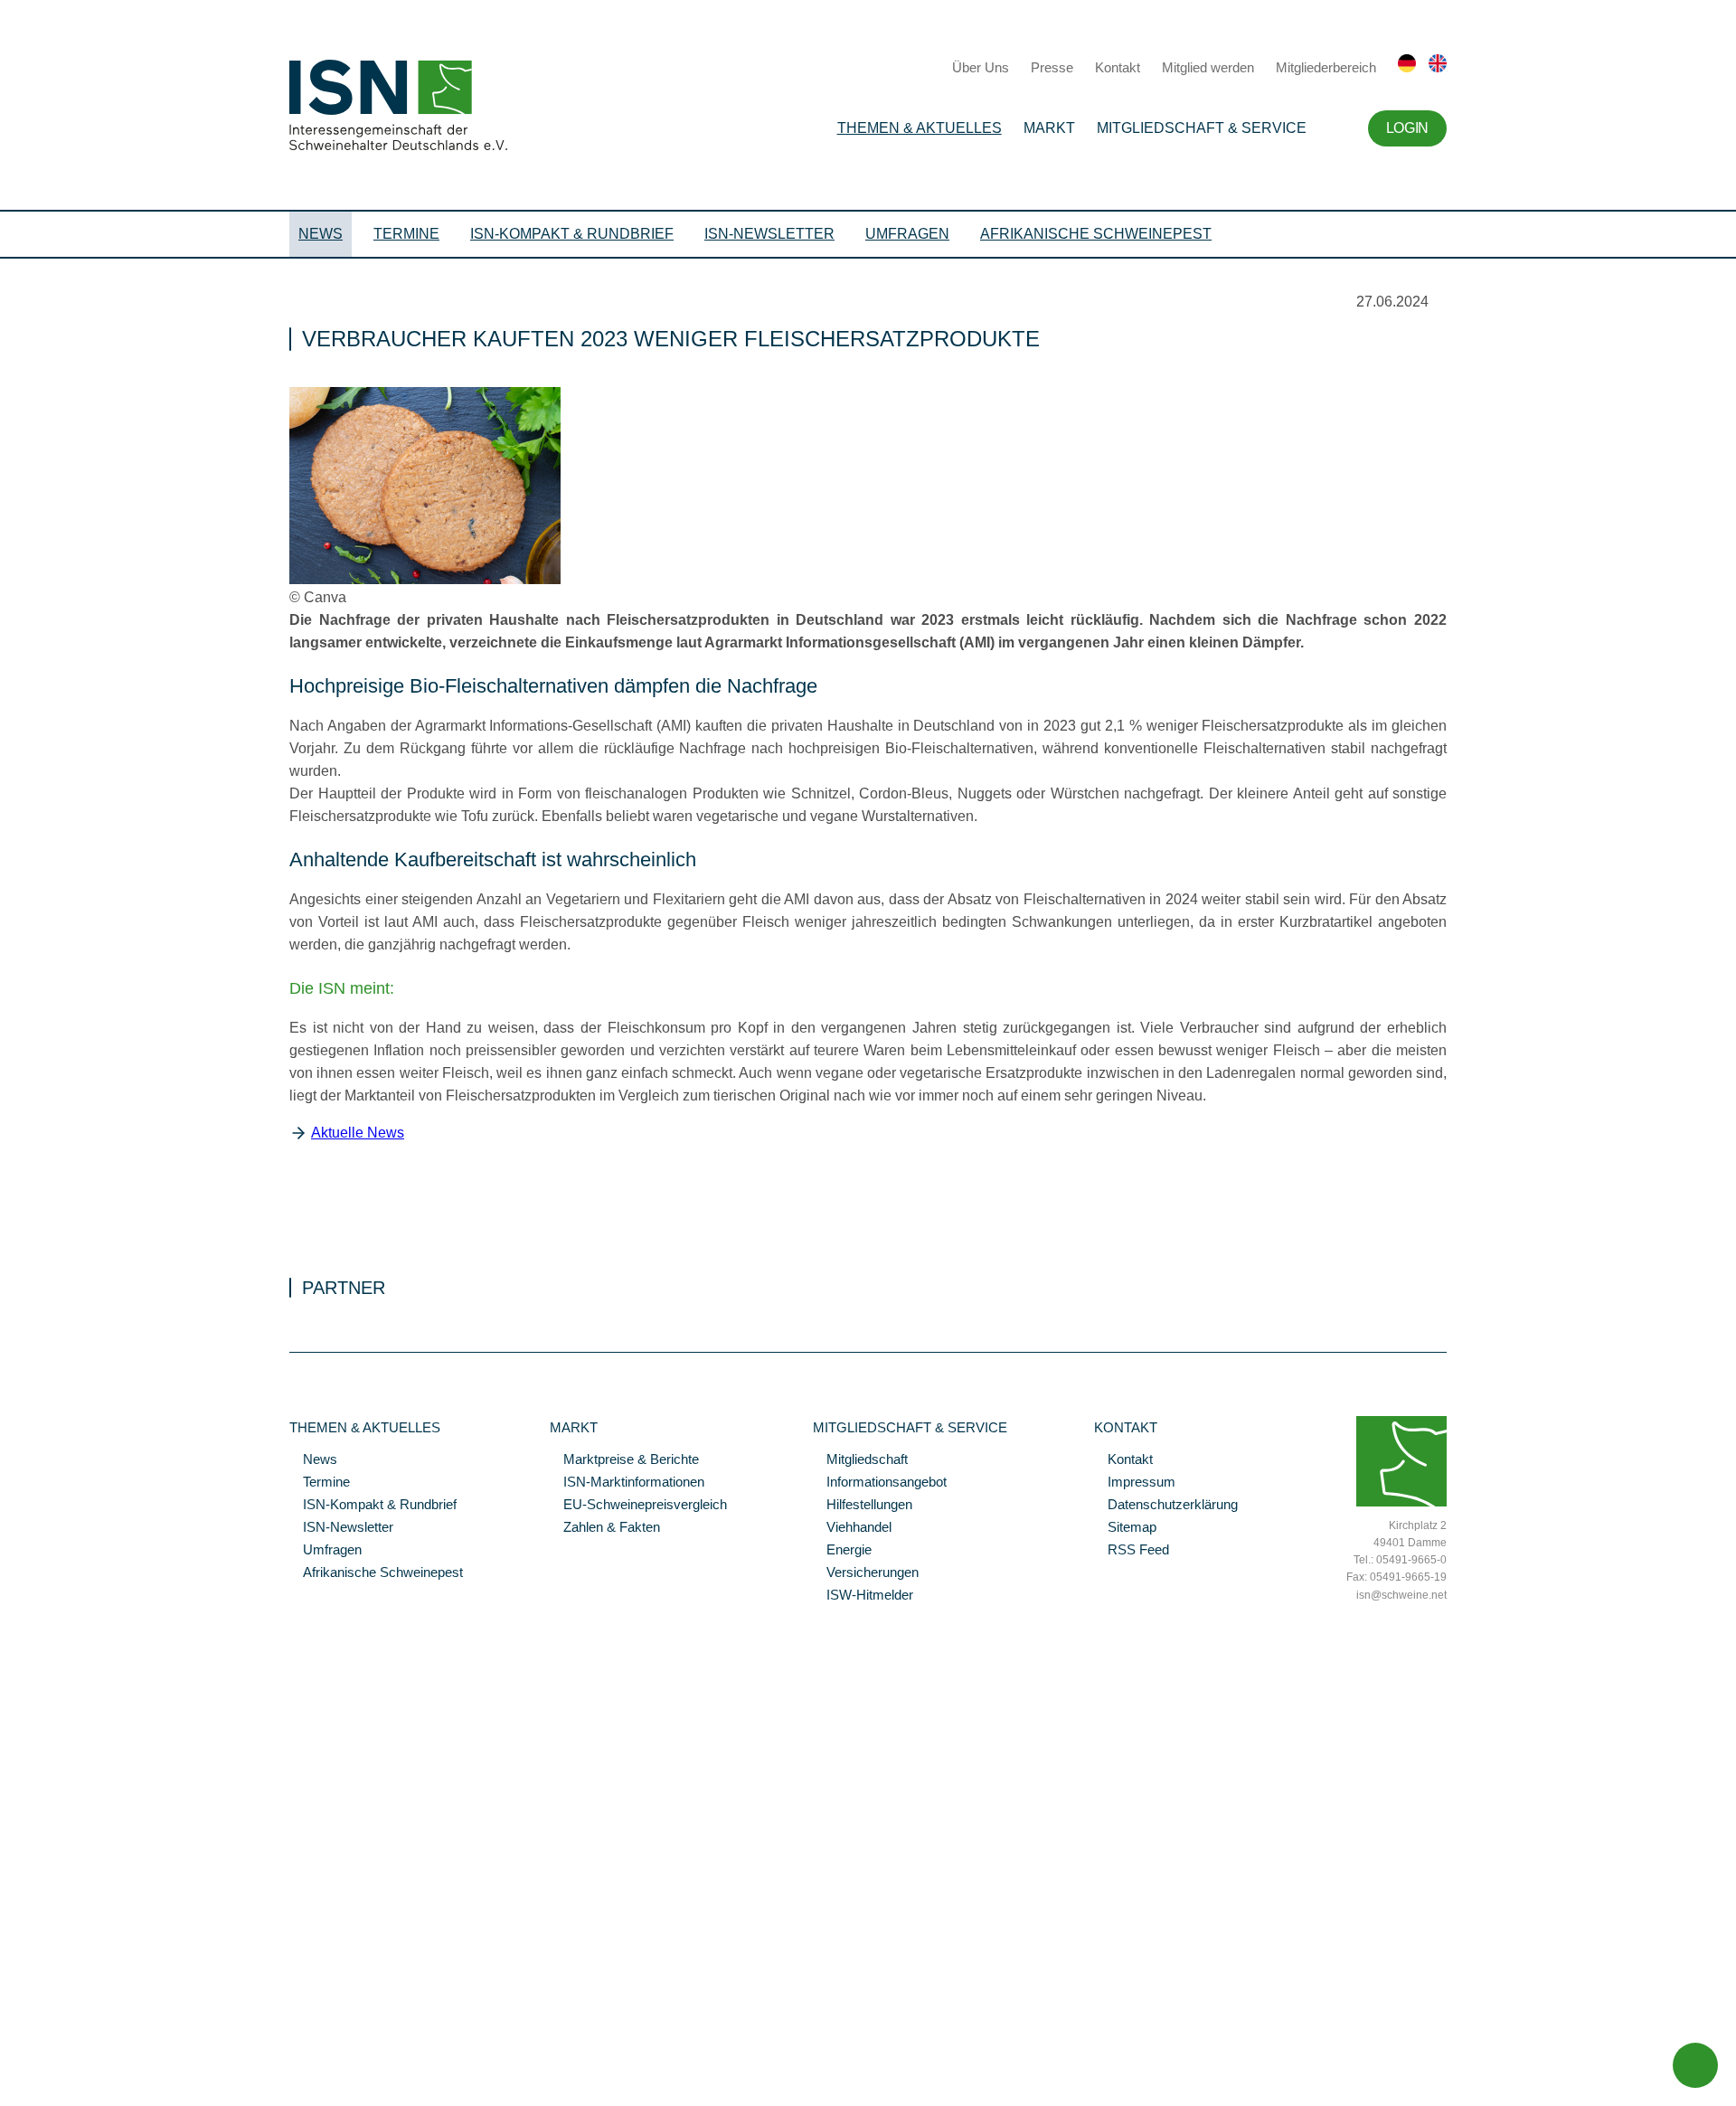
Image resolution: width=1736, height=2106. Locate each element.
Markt (1049, 128)
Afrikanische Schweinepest (1096, 234)
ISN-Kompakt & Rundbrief (572, 234)
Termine (406, 234)
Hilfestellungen (863, 1506)
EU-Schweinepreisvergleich (638, 1506)
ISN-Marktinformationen (627, 1483)
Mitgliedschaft (860, 1460)
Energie (842, 1551)
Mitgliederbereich (1326, 67)
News (321, 234)
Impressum (1135, 1483)
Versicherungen (866, 1573)
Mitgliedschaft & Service (1202, 128)
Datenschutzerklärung (1166, 1506)
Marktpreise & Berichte (624, 1460)
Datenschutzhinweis (57, 2067)
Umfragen (907, 234)
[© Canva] (425, 580)
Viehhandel (852, 1528)
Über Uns (981, 67)
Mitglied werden (1208, 67)
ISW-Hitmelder (863, 1596)
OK (9, 2092)
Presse (1052, 67)
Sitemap (1125, 1528)
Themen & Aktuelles (920, 128)
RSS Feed (1132, 1551)
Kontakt (1118, 67)
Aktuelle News (358, 1133)
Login (1407, 128)
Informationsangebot (880, 1483)
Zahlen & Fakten (605, 1528)
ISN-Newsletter (769, 234)
